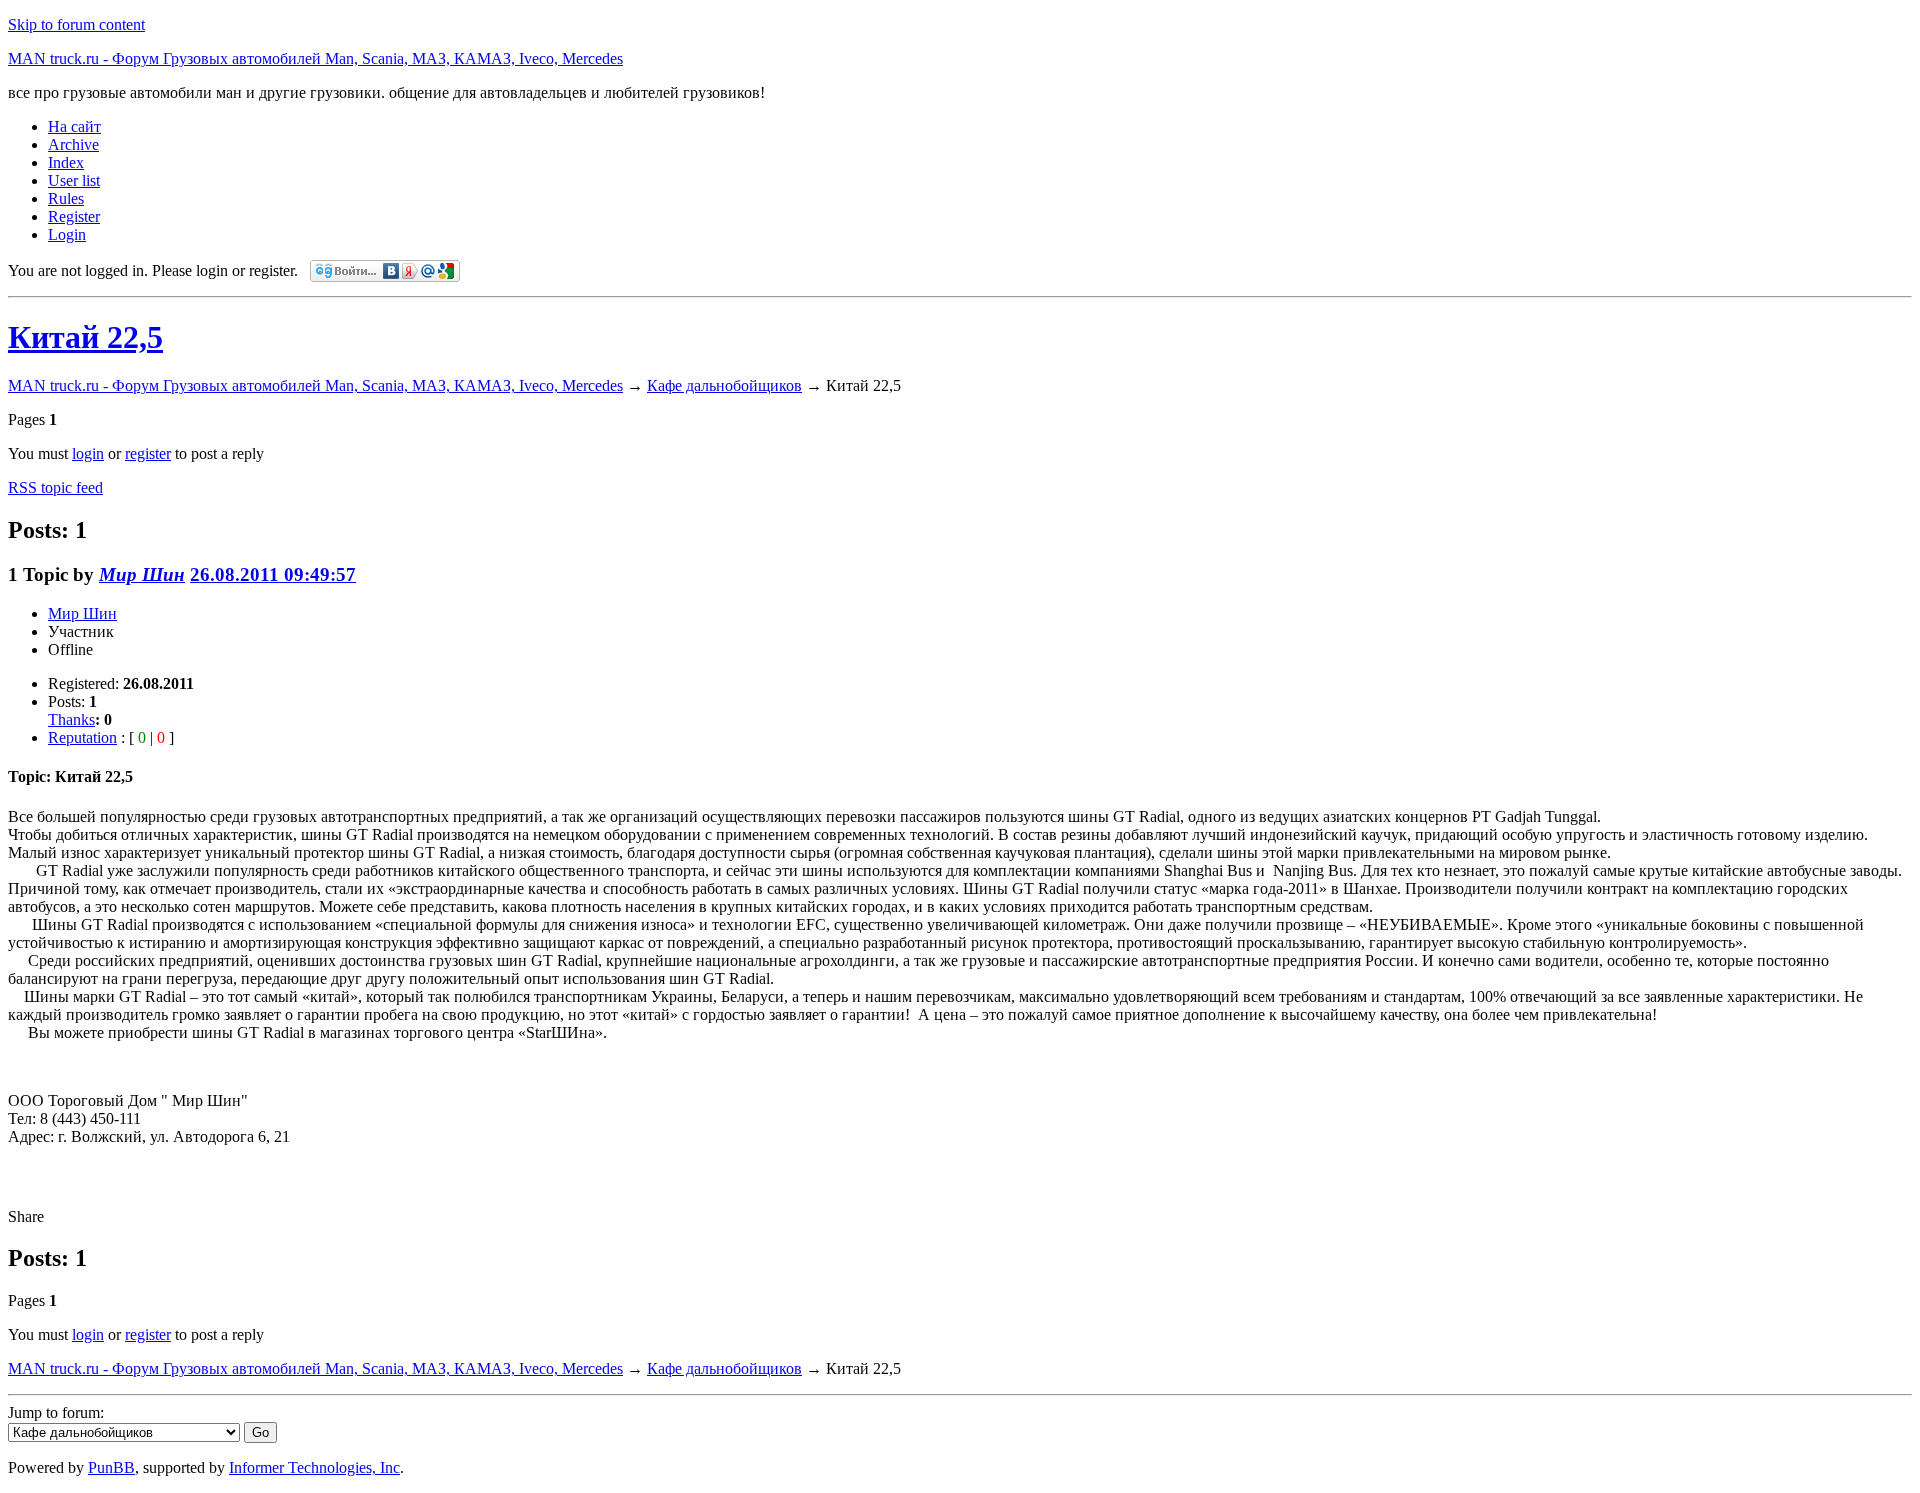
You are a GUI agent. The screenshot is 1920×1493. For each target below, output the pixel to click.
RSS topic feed (55, 487)
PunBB (111, 1467)
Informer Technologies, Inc (314, 1467)
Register (74, 216)
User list (74, 180)
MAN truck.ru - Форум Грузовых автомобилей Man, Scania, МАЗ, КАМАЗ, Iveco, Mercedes (315, 58)
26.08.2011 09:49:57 (273, 574)
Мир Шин (142, 574)
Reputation (82, 737)
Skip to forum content (76, 24)
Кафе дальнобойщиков (724, 385)
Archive (73, 144)
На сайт (74, 126)
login (88, 453)
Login (67, 234)
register (148, 453)
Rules (66, 198)
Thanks (71, 719)
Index (66, 162)
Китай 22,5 (85, 337)
